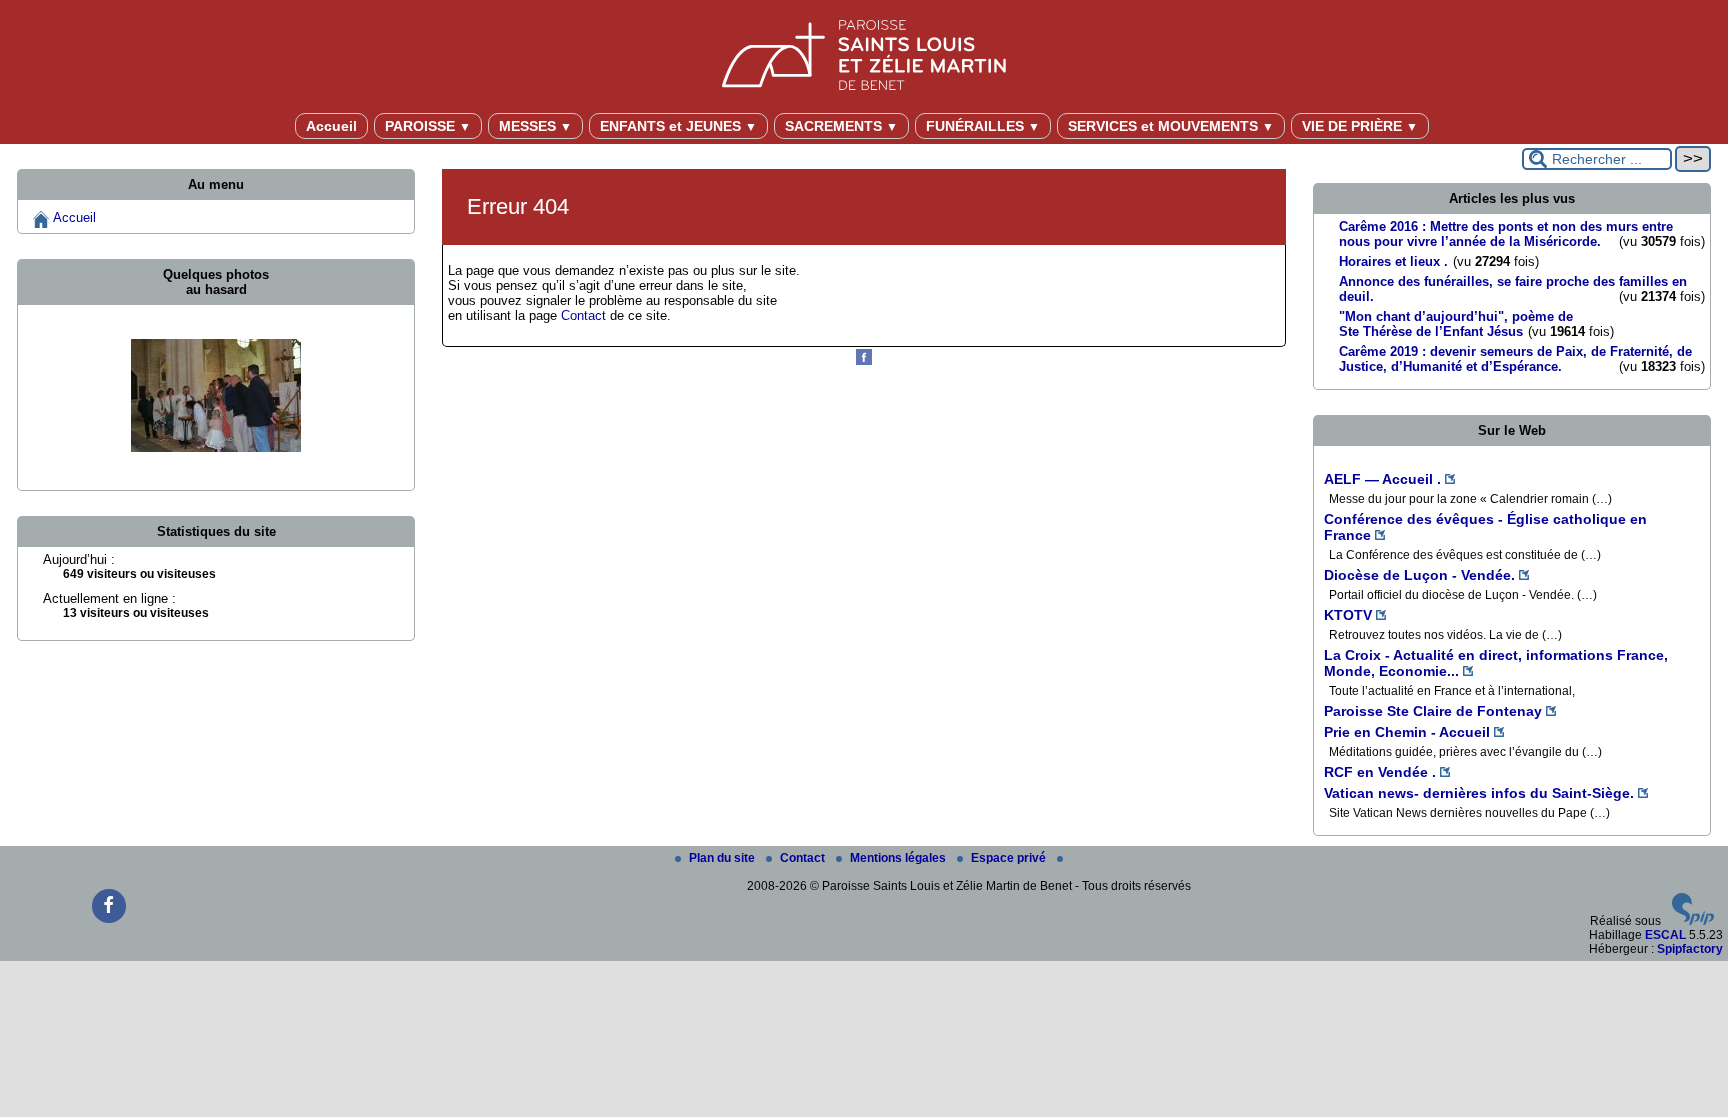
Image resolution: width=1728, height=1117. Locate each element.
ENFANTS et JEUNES (678, 126)
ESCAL (1665, 935)
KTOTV (1348, 615)
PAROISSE (428, 126)
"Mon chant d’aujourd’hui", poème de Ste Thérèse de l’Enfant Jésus (1456, 324)
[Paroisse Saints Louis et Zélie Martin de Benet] (864, 51)
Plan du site (723, 858)
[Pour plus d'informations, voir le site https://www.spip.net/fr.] (1693, 921)
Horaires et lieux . (1393, 261)
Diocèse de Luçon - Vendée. (1419, 575)
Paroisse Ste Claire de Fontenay (1433, 711)
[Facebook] (864, 361)
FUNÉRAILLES (983, 126)
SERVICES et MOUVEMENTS (1171, 126)
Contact (583, 315)
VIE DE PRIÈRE (1360, 126)
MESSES (535, 126)
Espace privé (1010, 858)
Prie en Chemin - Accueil (1407, 732)
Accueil (331, 126)
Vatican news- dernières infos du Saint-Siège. (1479, 793)
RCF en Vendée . (1380, 772)
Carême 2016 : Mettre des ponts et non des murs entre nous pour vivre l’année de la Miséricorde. (1506, 234)
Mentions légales (899, 858)
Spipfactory (1690, 949)
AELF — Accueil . (1382, 479)
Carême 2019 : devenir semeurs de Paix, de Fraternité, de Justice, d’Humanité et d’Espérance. (1515, 359)
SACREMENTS (841, 126)
